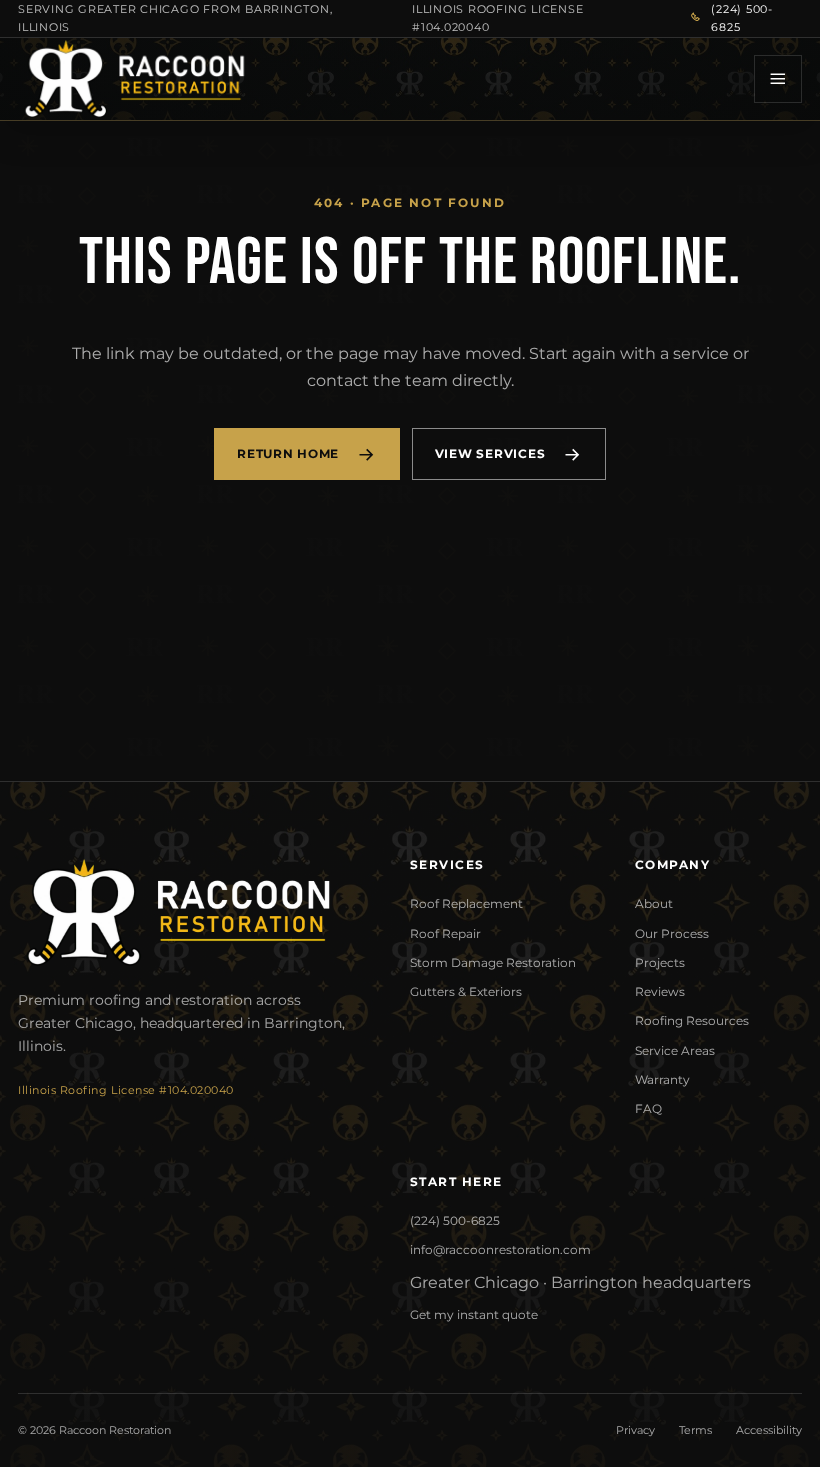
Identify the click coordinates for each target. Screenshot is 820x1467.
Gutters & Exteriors (466, 991)
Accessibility (769, 1430)
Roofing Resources (692, 1020)
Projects (660, 962)
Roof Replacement (466, 903)
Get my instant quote (474, 1314)
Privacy (635, 1430)
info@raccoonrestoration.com (500, 1249)
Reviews (660, 991)
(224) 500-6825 (742, 18)
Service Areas (675, 1050)
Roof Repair (445, 933)
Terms (695, 1430)
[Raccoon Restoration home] (134, 79)
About (654, 903)
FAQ (648, 1108)
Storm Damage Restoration (493, 962)
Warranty (662, 1079)
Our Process (672, 933)
